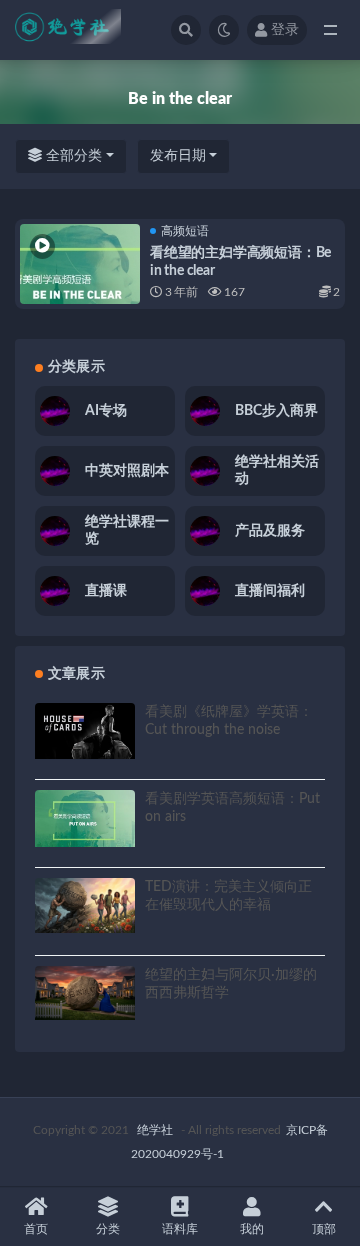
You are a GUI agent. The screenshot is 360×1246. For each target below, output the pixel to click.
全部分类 (72, 156)
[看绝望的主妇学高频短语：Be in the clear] (80, 284)
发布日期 (178, 156)
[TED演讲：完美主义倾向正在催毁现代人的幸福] (85, 905)
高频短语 (185, 231)
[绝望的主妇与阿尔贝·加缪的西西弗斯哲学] (85, 993)
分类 (108, 1229)
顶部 (324, 1229)
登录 (285, 30)
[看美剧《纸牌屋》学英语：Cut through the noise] (85, 731)
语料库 (180, 1229)
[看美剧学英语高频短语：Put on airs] (85, 818)
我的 (252, 1229)
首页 (36, 1229)
